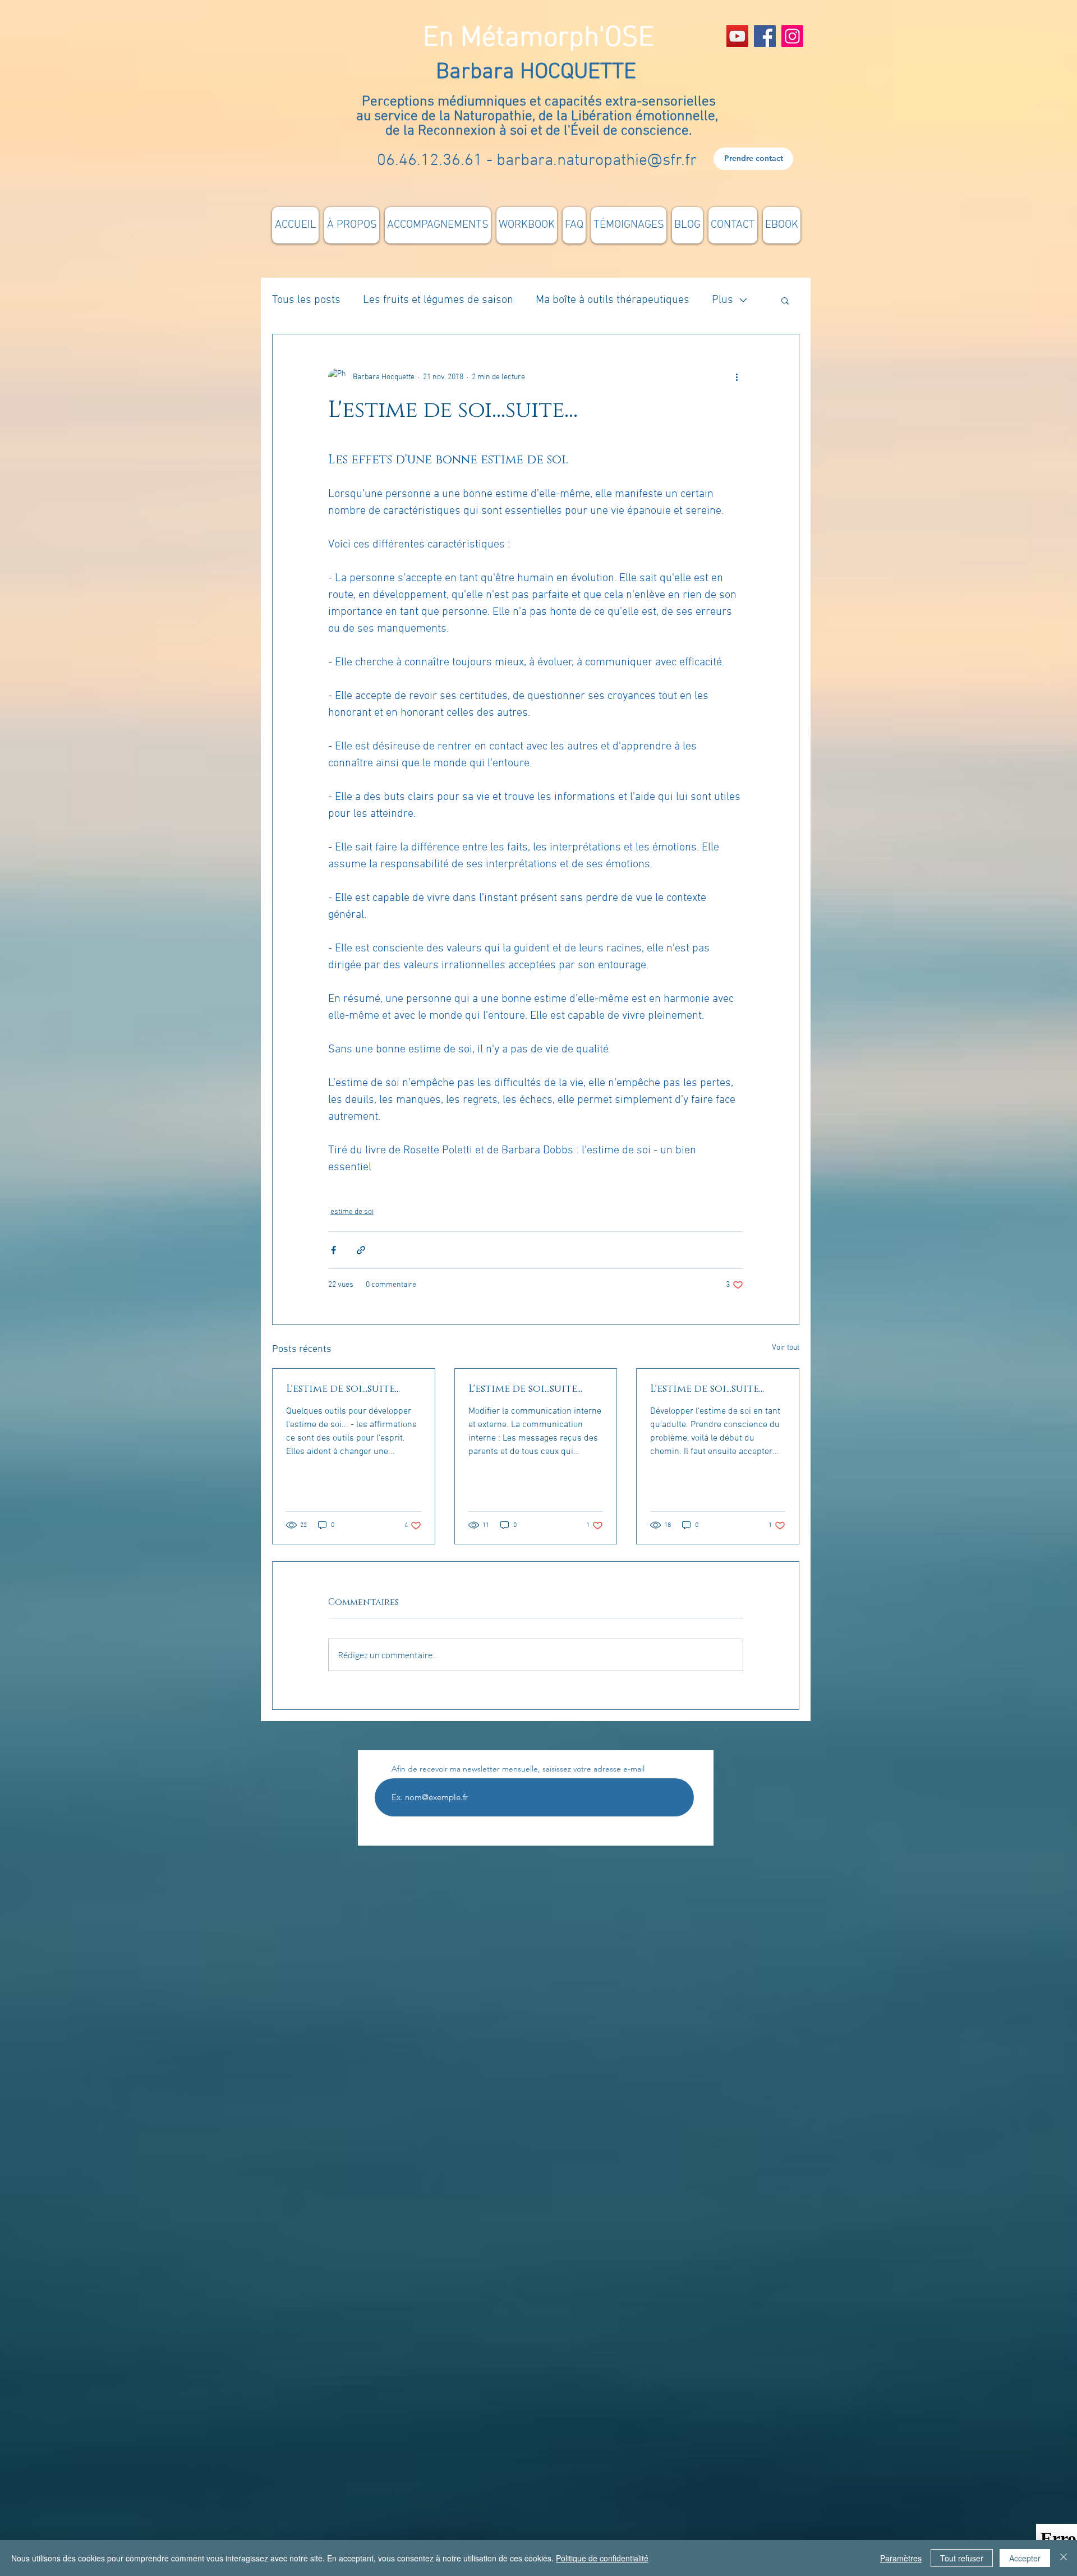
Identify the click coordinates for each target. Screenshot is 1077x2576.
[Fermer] (1064, 2558)
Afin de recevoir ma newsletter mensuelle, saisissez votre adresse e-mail (518, 1769)
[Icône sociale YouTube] (737, 36)
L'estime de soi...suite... (343, 1389)
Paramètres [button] (901, 2558)
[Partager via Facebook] (333, 1250)
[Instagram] (792, 36)
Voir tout (786, 1348)
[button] (785, 300)
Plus (722, 300)
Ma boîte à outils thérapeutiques (613, 300)
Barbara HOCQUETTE (539, 72)
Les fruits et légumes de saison (438, 300)
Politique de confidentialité (602, 2558)
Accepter (1025, 2558)
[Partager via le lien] (361, 1250)
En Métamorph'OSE (538, 38)
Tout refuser (962, 2558)
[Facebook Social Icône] (765, 36)
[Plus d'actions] (737, 377)
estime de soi (352, 1212)
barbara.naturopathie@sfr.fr (597, 161)
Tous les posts (306, 300)
